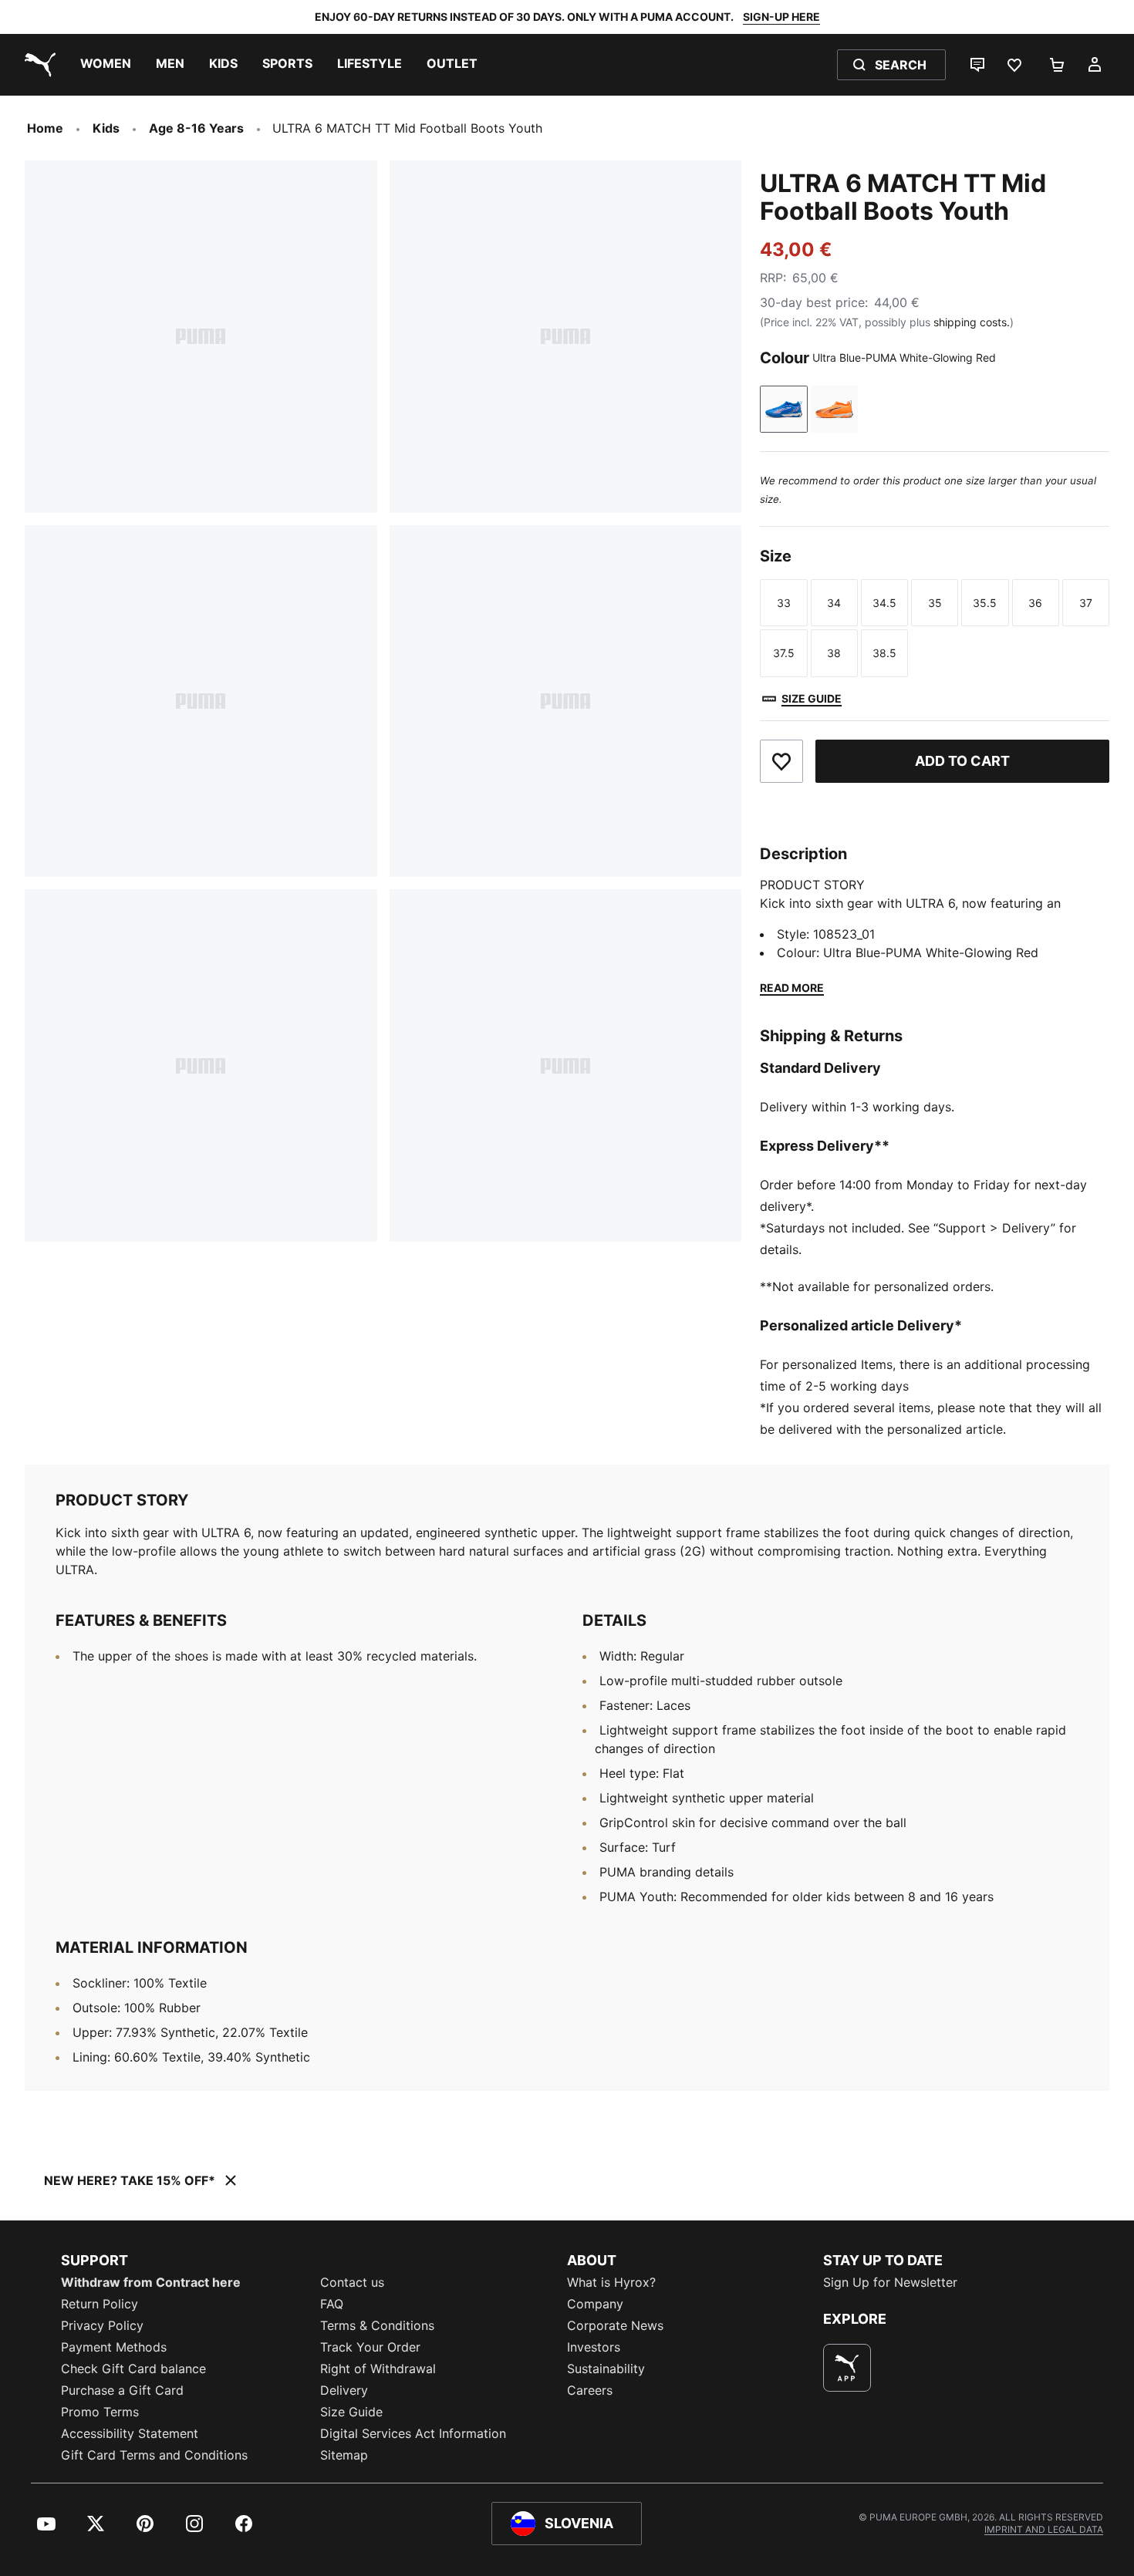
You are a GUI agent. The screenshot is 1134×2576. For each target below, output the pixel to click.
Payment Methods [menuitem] (114, 2347)
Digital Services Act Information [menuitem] (413, 2433)
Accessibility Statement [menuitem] (130, 2433)
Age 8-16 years (196, 128)
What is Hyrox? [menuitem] (611, 2282)
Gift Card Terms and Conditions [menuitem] (154, 2455)
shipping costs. (972, 322)
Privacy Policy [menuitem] (102, 2325)
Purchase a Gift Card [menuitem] (122, 2390)
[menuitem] (106, 65)
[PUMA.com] (37, 65)
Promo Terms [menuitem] (100, 2412)
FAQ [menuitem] (332, 2304)
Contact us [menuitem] (352, 2282)
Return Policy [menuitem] (100, 2304)
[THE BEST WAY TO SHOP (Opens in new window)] (847, 2368)
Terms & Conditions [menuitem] (377, 2325)
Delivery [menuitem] (344, 2390)
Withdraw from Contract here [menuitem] (151, 2282)
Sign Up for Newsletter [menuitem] (890, 2282)
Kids (106, 128)
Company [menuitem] (595, 2304)
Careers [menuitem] (590, 2390)
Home (45, 128)
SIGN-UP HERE (781, 17)
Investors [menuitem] (594, 2347)
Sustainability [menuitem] (606, 2369)
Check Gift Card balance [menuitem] (133, 2369)
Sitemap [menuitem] (344, 2455)
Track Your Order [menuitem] (370, 2347)
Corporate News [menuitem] (615, 2325)
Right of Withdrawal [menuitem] (378, 2369)
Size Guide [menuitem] (351, 2412)
